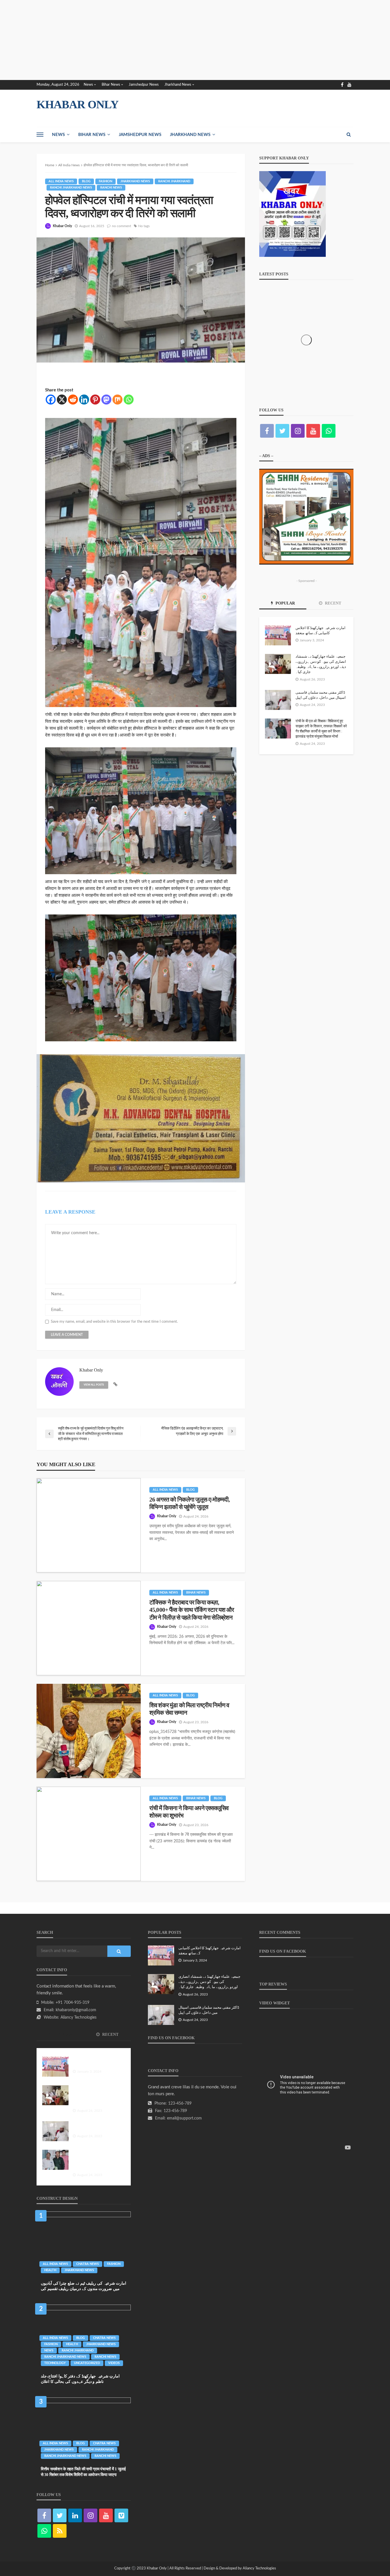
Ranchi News (111, 188)
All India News (61, 181)
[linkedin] (75, 2515)
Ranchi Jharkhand (174, 181)
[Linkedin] (84, 400)
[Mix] (117, 400)
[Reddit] (73, 400)
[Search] (349, 135)
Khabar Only (62, 226)
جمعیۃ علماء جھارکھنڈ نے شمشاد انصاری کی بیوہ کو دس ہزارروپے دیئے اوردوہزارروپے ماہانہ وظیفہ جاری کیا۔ (321, 664)
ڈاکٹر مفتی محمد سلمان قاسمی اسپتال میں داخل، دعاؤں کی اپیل (321, 695)
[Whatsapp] (129, 400)
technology (55, 2363)
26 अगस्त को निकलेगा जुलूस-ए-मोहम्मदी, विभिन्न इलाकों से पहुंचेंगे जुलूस (189, 1503)
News (88, 85)
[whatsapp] (329, 431)
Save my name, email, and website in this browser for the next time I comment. (114, 1322)
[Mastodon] (106, 400)
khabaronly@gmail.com (76, 2010)
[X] (62, 400)
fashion (105, 181)
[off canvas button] (40, 135)
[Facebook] (51, 400)
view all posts (94, 1385)
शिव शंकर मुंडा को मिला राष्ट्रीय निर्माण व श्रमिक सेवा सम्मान (189, 1709)
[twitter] (282, 431)
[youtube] (349, 85)
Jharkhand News (178, 85)
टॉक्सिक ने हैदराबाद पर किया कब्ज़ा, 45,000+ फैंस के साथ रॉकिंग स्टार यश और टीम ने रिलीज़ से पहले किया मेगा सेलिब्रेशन (192, 1610)
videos (114, 2363)
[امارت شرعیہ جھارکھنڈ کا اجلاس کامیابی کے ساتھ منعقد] (278, 635)
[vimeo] (121, 2515)
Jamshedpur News (144, 85)
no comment (121, 226)
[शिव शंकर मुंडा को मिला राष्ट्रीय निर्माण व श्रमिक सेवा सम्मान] (89, 1731)
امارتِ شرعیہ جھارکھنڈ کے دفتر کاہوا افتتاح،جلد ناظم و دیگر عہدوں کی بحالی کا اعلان (80, 2379)
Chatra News (88, 2264)
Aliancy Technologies (79, 2017)
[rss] (60, 2531)
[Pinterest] (95, 400)
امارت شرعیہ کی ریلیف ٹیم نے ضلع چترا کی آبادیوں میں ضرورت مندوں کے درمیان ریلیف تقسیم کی (84, 2286)
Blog (86, 181)
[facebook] (342, 85)
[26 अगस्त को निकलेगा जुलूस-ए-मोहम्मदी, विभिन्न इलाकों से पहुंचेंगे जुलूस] (89, 1525)
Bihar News (111, 85)
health (50, 2270)
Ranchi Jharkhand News (71, 188)
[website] (115, 1385)
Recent (332, 603)
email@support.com (184, 2118)
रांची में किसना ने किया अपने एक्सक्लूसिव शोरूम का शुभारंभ (189, 1812)
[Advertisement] (171, 40)
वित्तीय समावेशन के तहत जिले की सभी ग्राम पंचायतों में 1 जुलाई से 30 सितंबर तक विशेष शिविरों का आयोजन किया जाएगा (83, 2472)
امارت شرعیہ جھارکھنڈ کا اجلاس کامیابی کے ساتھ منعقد (320, 630)
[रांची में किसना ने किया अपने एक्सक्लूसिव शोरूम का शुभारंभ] (89, 1834)
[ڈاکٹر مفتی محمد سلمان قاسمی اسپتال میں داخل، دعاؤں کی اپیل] (278, 700)
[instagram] (298, 431)
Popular (285, 603)
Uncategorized (87, 2363)
